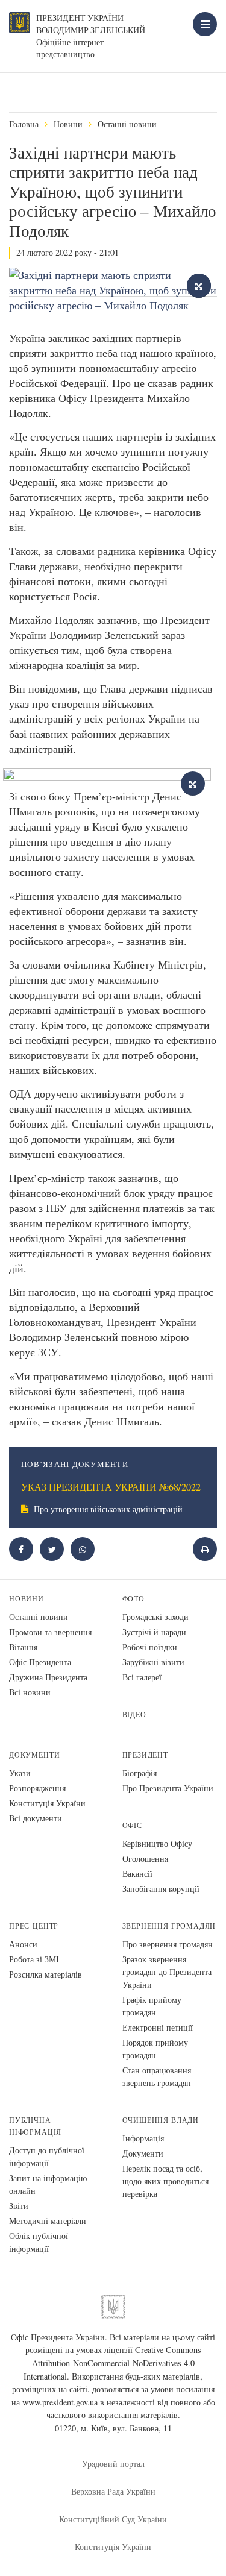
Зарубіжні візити (153, 1662)
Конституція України (47, 1803)
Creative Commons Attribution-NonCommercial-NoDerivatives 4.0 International (112, 2363)
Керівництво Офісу (157, 1843)
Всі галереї (142, 1677)
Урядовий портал (113, 2464)
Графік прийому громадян (152, 2006)
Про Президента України (168, 1788)
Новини (68, 124)
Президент (145, 1755)
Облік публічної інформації (39, 2242)
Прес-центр (34, 1926)
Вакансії (137, 1874)
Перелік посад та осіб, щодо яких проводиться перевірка (165, 2181)
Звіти (19, 2206)
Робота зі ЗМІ (34, 1959)
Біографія (140, 1773)
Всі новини (30, 1692)
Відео (134, 1714)
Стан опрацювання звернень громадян (157, 2076)
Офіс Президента (40, 1662)
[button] (52, 1549)
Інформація (143, 2138)
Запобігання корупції (161, 1889)
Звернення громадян (169, 1926)
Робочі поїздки (150, 1647)
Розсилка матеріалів (46, 1974)
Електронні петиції (158, 2027)
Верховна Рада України (113, 2491)
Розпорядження (37, 1788)
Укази (20, 1773)
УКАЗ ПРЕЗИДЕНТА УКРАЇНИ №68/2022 (111, 1487)
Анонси (23, 1944)
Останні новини (127, 124)
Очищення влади (161, 2120)
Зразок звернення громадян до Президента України (167, 1972)
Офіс (132, 1825)
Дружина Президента (48, 1677)
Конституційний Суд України (113, 2519)
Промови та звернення (50, 1632)
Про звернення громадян (168, 1944)
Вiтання (23, 1647)
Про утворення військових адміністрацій (107, 1509)
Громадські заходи (155, 1617)
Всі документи (36, 1818)
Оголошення (145, 1858)
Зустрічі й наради (154, 1632)
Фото (133, 1599)
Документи (34, 1755)
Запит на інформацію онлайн (48, 2184)
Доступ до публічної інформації (47, 2157)
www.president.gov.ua (60, 2402)
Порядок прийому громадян (155, 2049)
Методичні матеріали (48, 2221)
